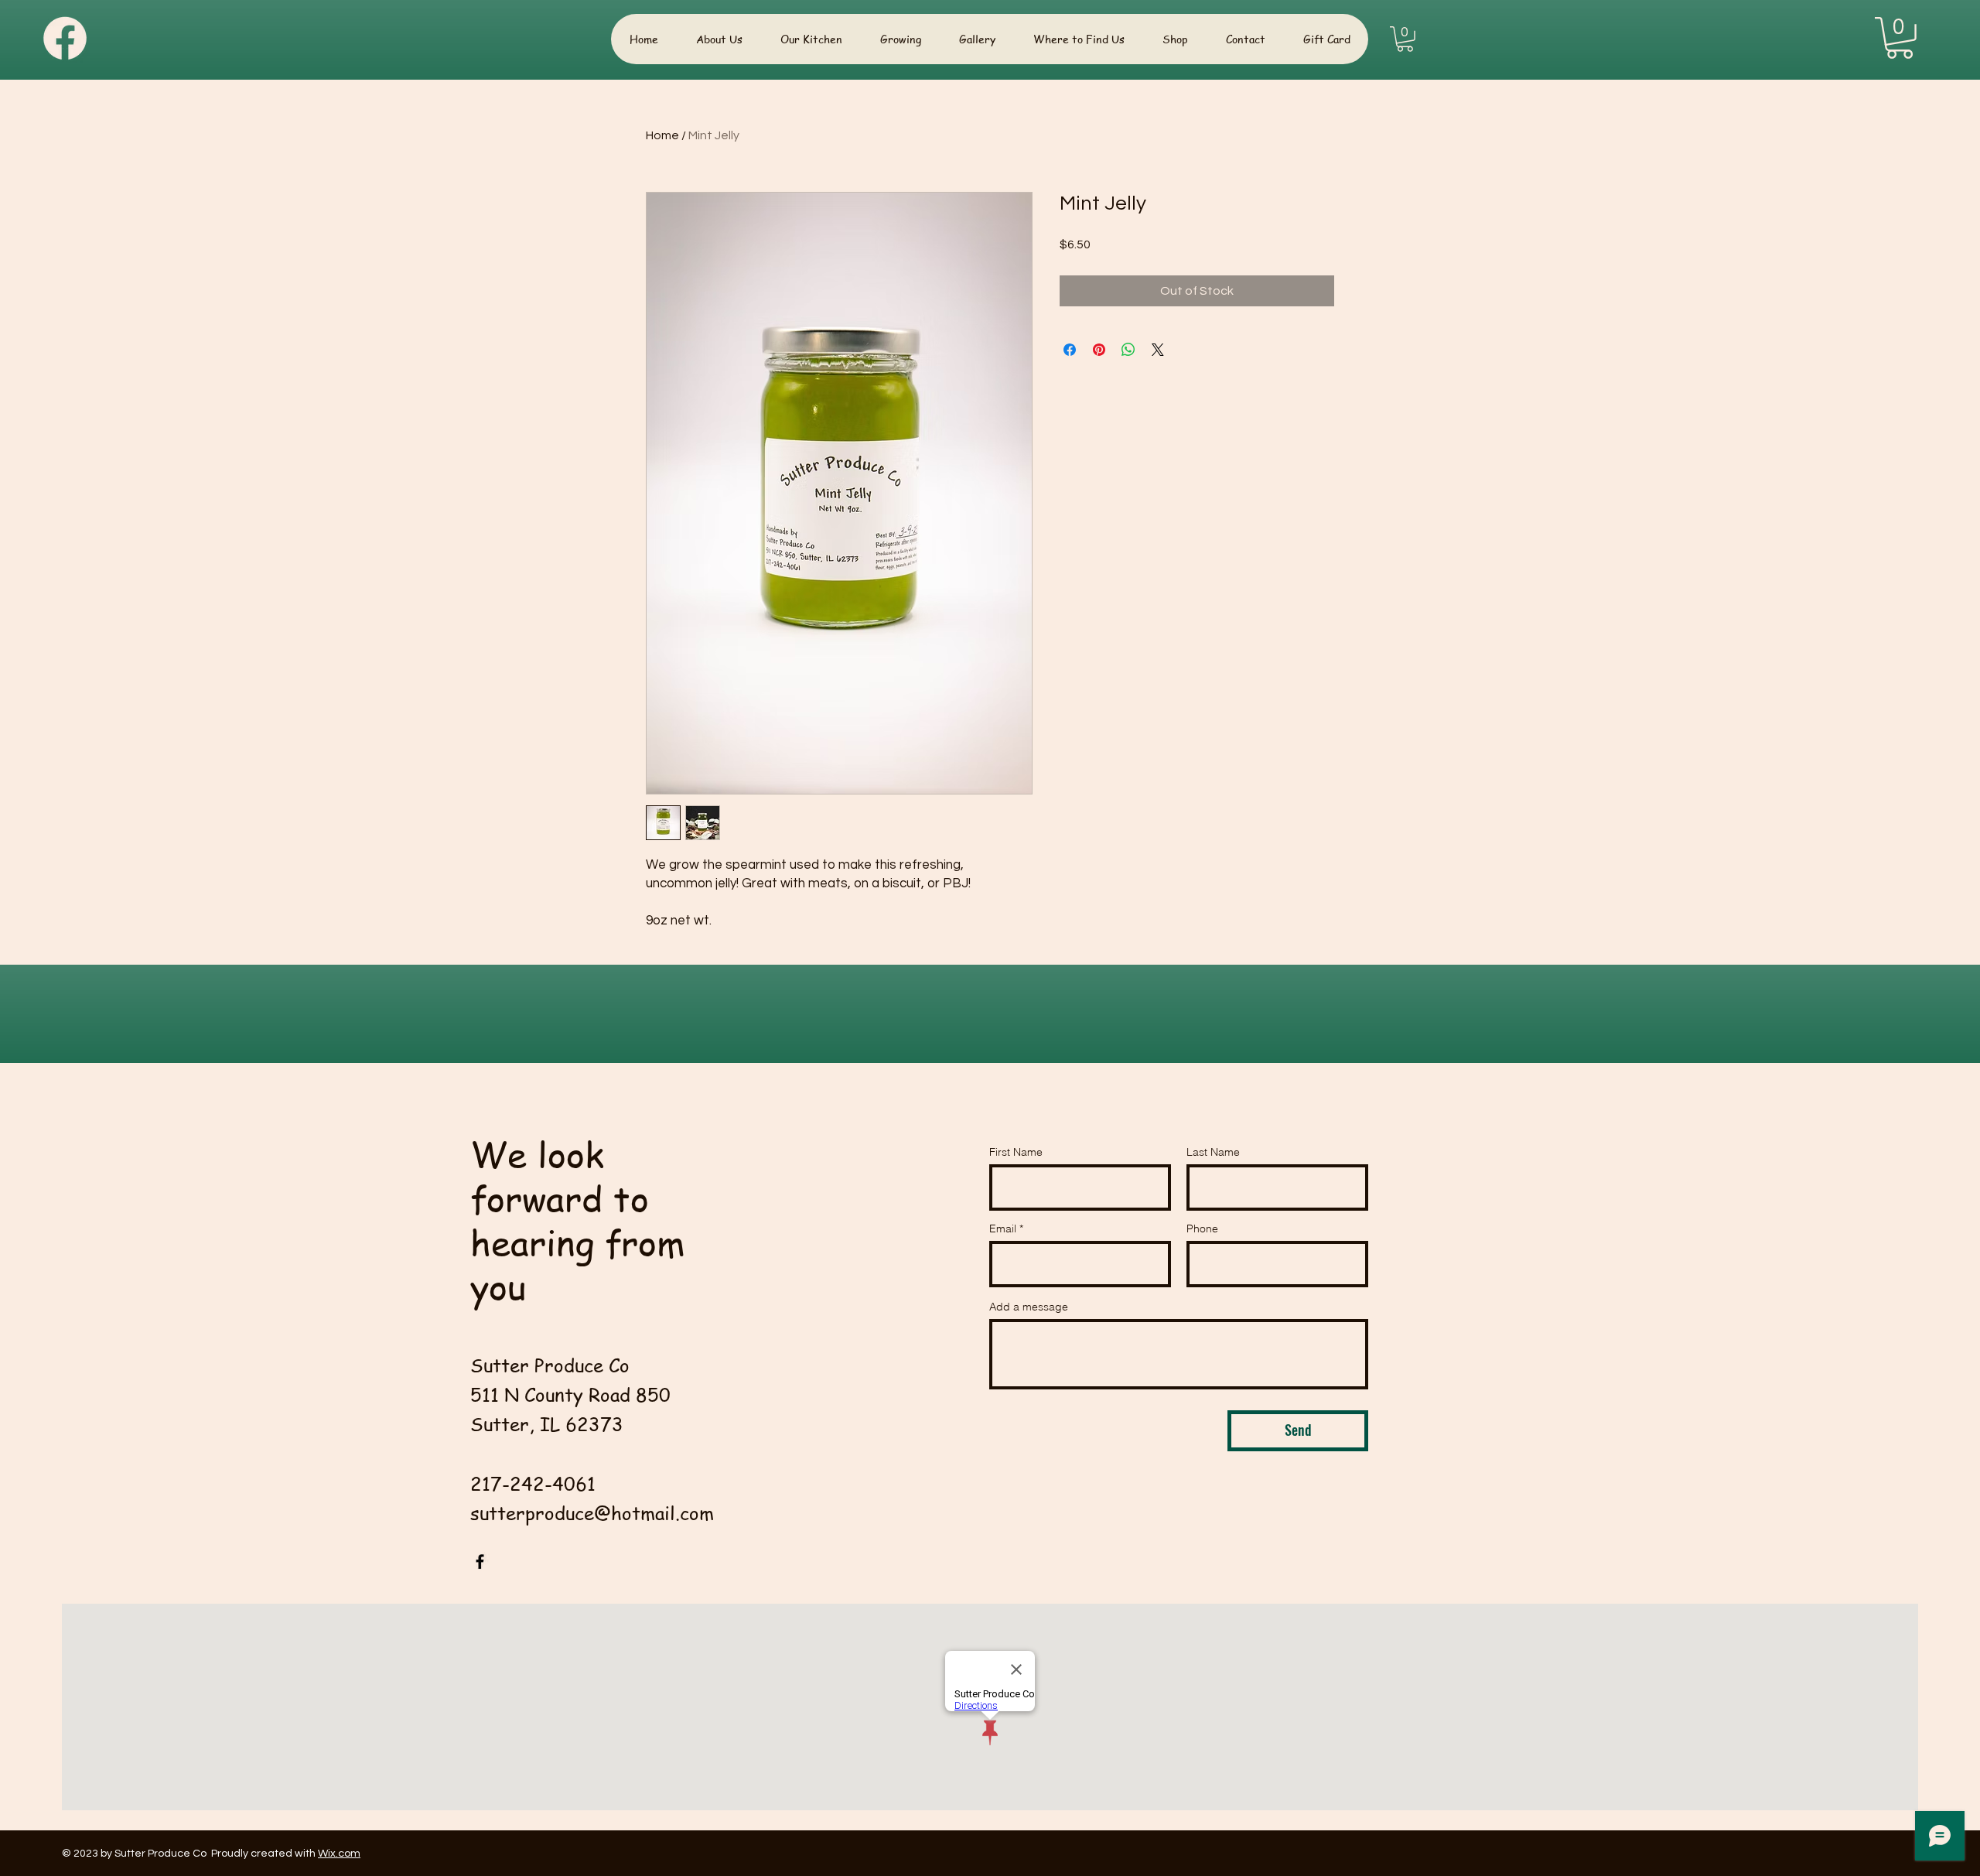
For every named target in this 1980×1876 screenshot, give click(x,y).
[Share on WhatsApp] (1128, 350)
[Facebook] (480, 1562)
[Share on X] (1158, 350)
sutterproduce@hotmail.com (592, 1513)
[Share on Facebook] (1070, 350)
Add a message (1029, 1307)
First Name (1016, 1152)
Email (1003, 1228)
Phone (1202, 1228)
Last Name (1213, 1152)
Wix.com (339, 1854)
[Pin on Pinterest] (1099, 350)
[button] (1405, 39)
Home (662, 135)
